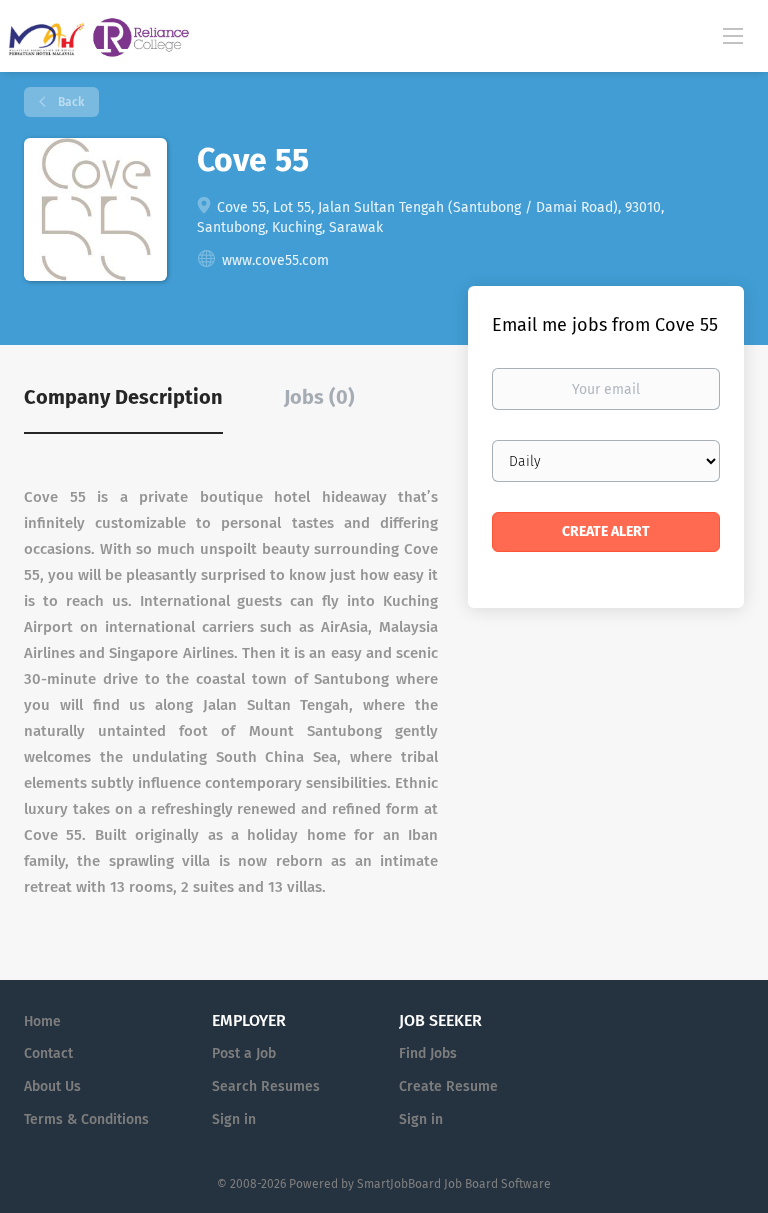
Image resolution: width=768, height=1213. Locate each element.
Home (42, 1021)
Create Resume (448, 1086)
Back (69, 102)
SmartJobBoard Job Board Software (454, 1184)
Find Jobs (428, 1053)
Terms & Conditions (86, 1119)
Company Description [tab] (123, 397)
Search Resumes (266, 1086)
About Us (52, 1086)
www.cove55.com (275, 260)
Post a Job (244, 1053)
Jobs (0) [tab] (319, 397)
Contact (48, 1053)
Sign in (234, 1119)
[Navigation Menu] (733, 35)
